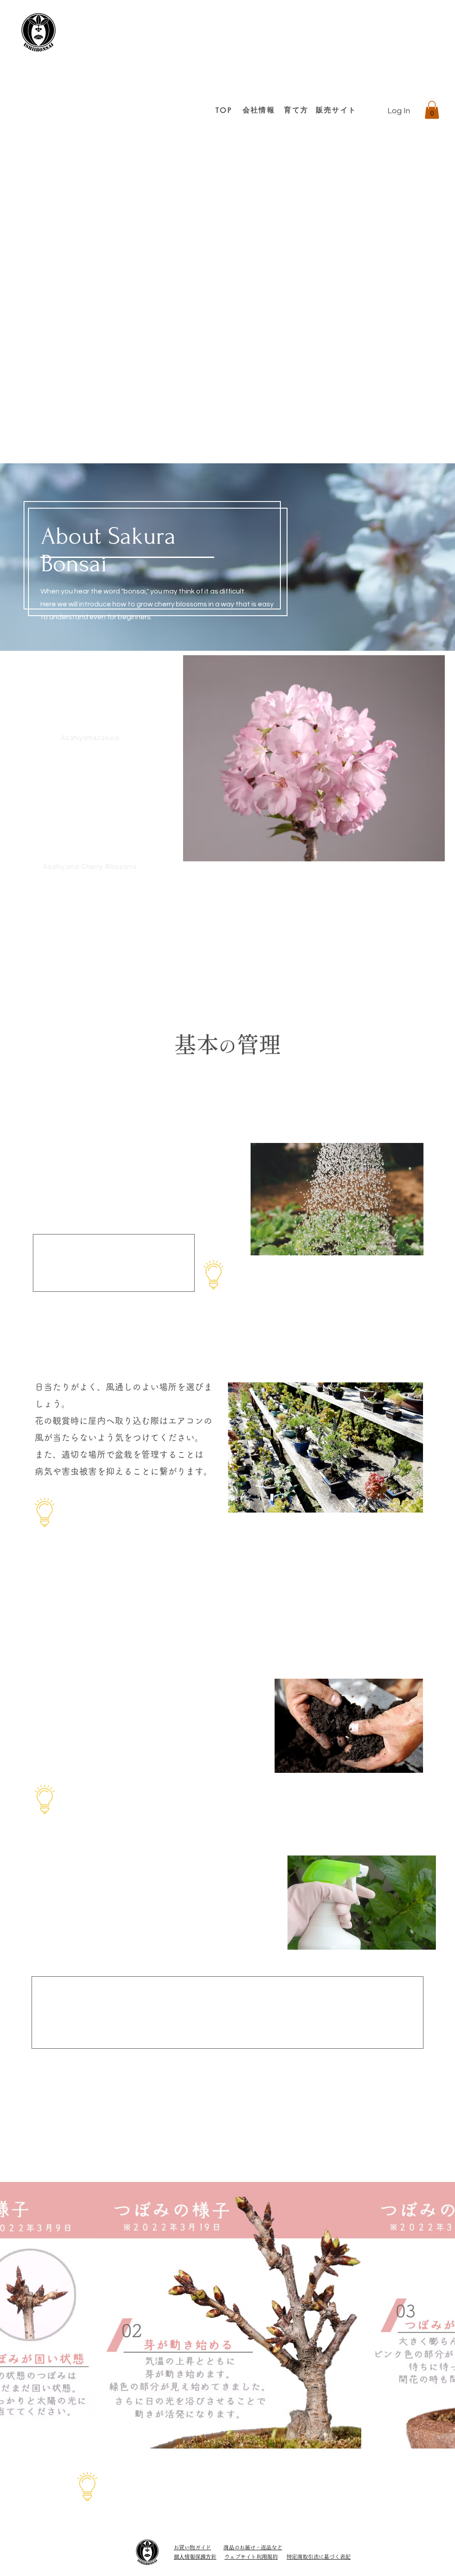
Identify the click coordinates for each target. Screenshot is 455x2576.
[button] (432, 110)
